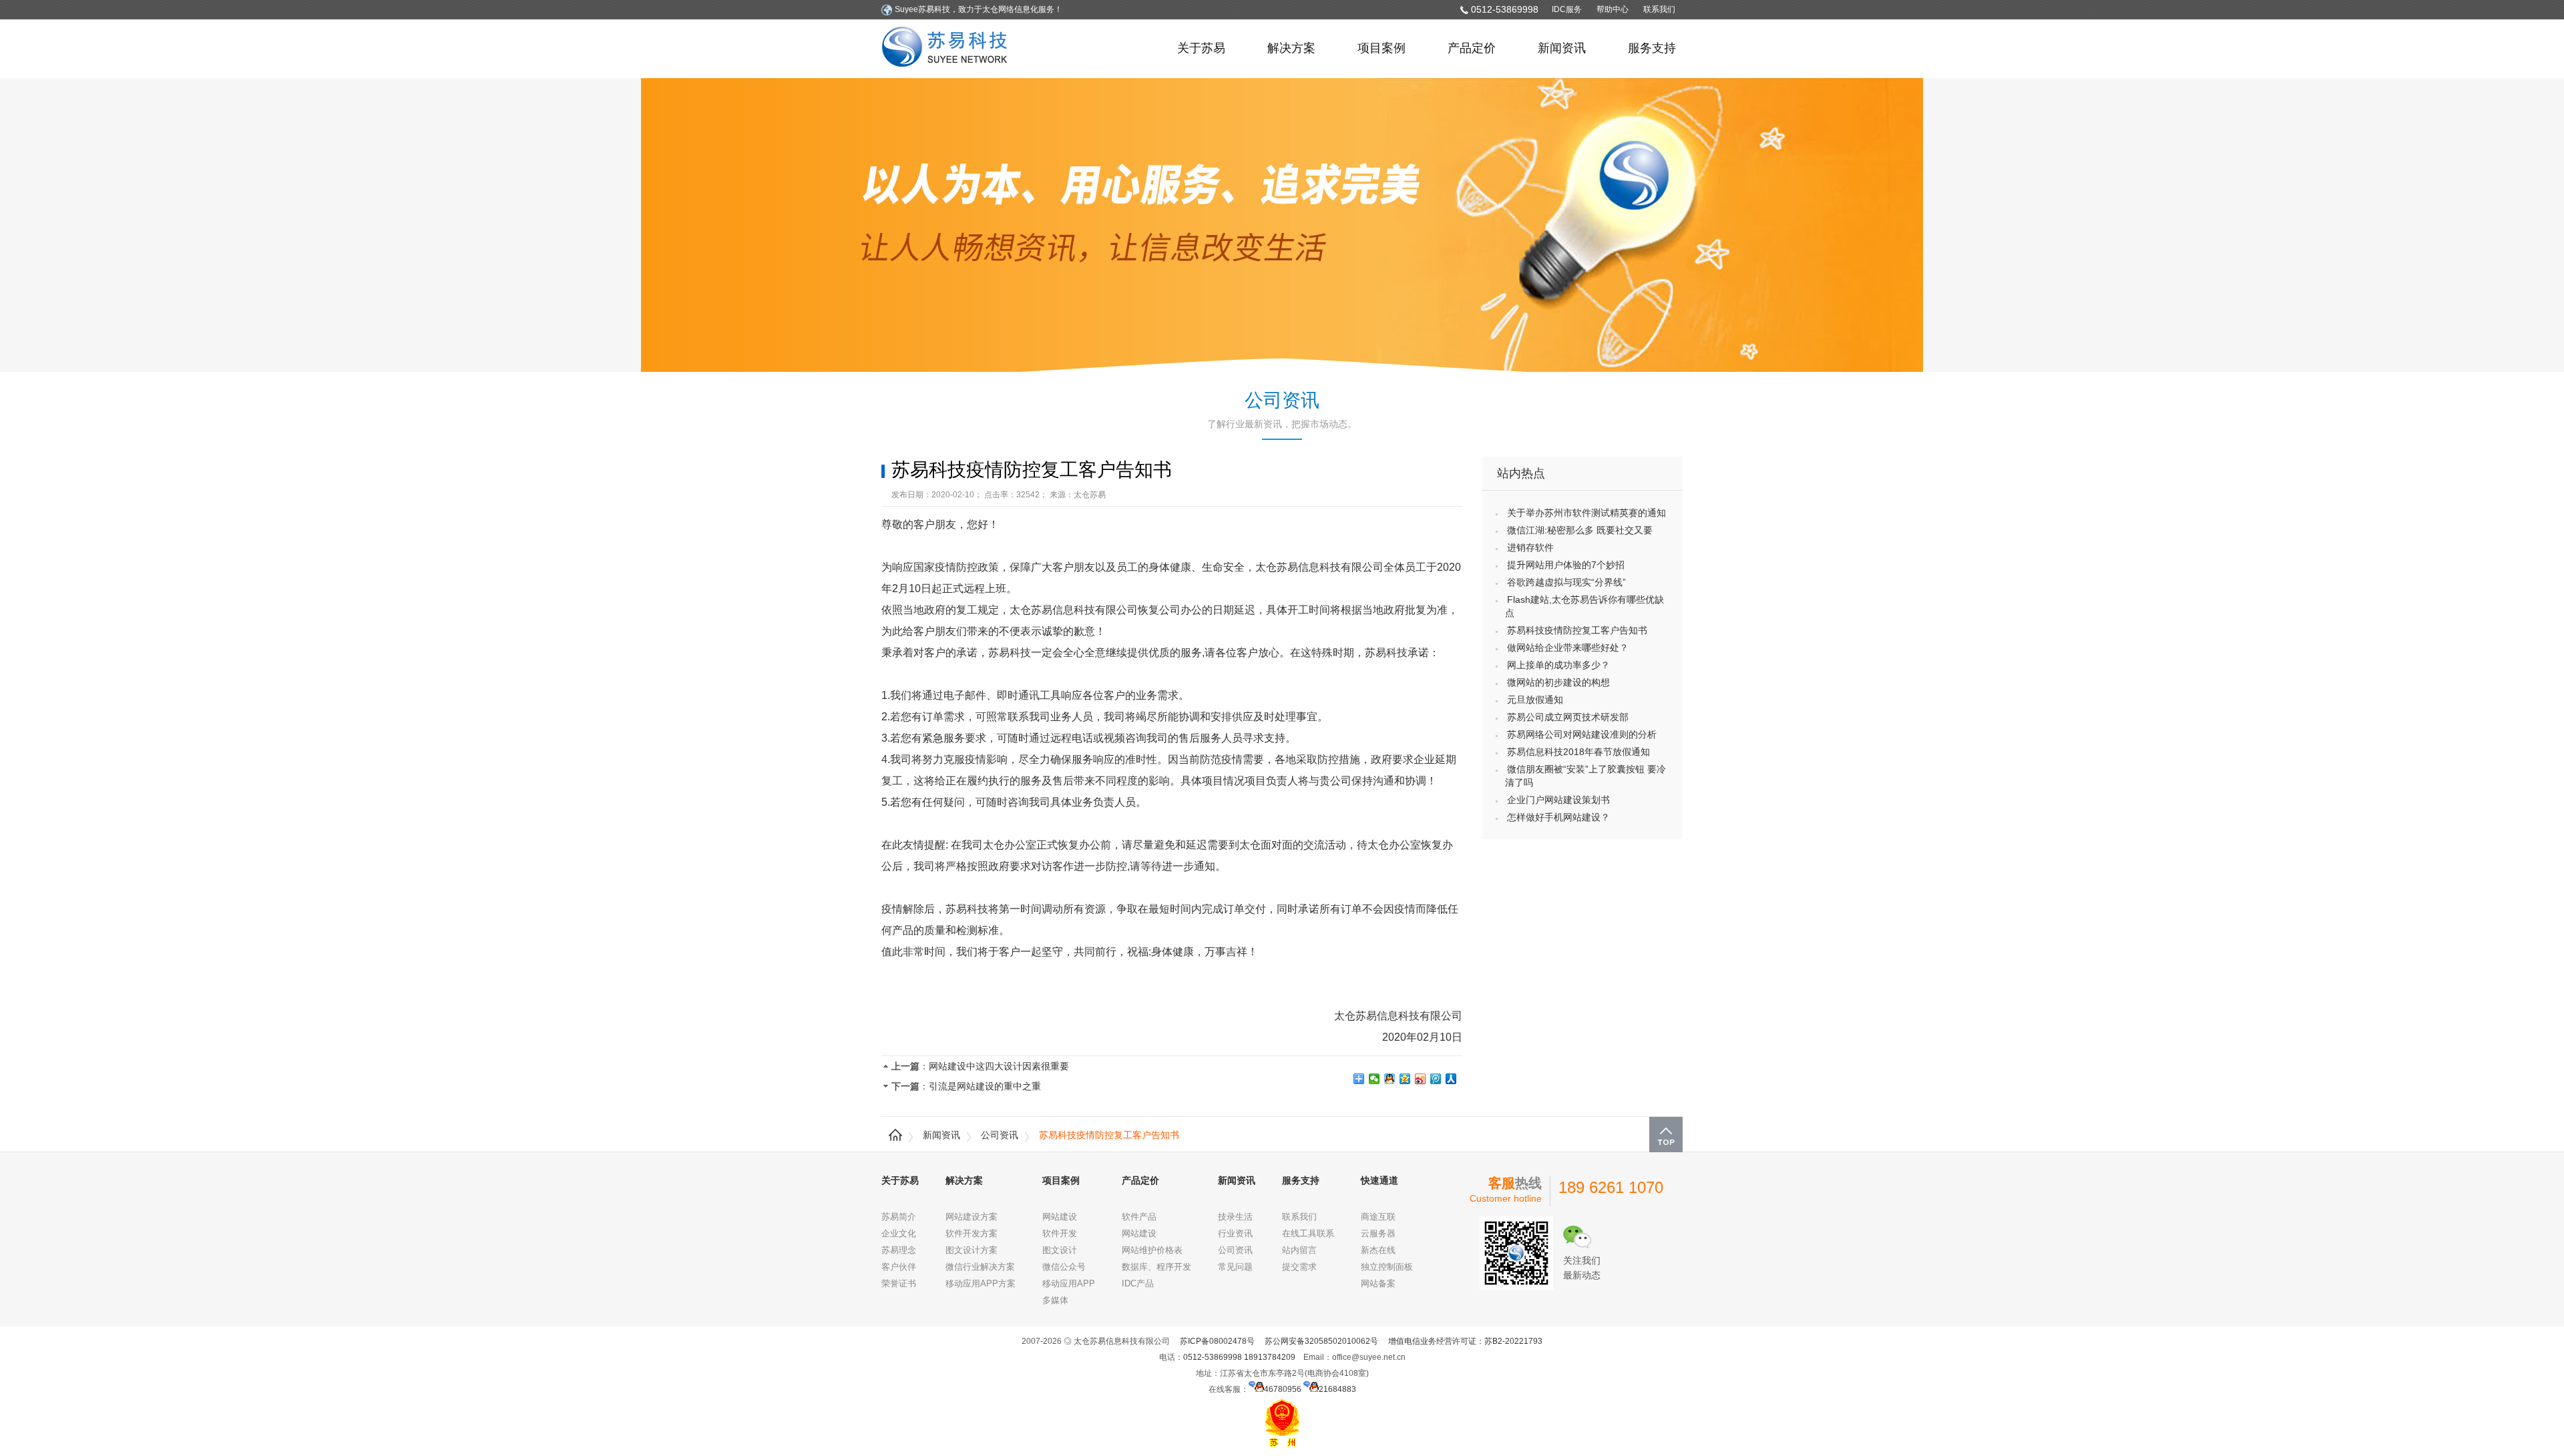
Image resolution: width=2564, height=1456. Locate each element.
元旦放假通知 (1535, 700)
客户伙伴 (899, 1267)
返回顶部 (1666, 1135)
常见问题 (1235, 1267)
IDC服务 (1567, 9)
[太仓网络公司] (948, 49)
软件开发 (1060, 1233)
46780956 (1283, 1389)
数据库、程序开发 (1156, 1267)
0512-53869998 (1505, 9)
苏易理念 (899, 1250)
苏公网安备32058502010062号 (1321, 1341)
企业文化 (899, 1233)
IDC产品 (1138, 1283)
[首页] (895, 1135)
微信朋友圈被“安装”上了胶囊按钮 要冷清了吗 (1585, 776)
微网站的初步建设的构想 (1558, 682)
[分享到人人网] (1451, 1079)
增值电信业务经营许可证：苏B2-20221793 (1465, 1341)
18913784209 (1270, 1357)
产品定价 (1472, 48)
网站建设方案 (972, 1217)
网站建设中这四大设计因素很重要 (999, 1066)
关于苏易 (1201, 48)
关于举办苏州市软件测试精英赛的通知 (1586, 513)
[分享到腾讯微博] (1436, 1079)
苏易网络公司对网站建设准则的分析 (1582, 734)
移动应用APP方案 (981, 1283)
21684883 (1337, 1389)
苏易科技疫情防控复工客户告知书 (1577, 630)
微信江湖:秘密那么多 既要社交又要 (1580, 530)
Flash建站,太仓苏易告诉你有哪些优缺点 (1584, 606)
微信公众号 (1064, 1267)
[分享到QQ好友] (1390, 1079)
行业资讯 (1235, 1233)
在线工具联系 (1308, 1233)
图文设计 (1060, 1250)
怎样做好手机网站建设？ (1558, 817)
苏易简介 (899, 1217)
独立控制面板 (1387, 1267)
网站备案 (1378, 1283)
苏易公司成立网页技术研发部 (1568, 717)
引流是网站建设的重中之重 (985, 1086)
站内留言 (1299, 1250)
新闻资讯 (1562, 48)
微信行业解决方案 (980, 1267)
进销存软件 (1530, 547)
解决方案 (1291, 48)
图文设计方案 (972, 1250)
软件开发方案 (972, 1233)
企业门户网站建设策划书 (1558, 800)
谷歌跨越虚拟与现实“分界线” (1566, 582)
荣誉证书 (899, 1283)
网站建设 (1060, 1217)
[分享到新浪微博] (1421, 1079)
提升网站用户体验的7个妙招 (1566, 565)
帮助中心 (1613, 9)
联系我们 (1659, 9)
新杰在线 (1378, 1250)
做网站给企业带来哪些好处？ (1568, 648)
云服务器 (1378, 1233)
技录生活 (1235, 1217)
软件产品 (1139, 1217)
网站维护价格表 (1152, 1250)
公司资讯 (1000, 1135)
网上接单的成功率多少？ (1558, 665)
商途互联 (1378, 1217)
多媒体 (1055, 1300)
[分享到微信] (1374, 1079)
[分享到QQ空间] (1405, 1079)
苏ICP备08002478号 (1217, 1341)
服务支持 (1652, 48)
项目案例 (1381, 48)
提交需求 (1299, 1267)
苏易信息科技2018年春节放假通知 (1578, 752)
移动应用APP (1069, 1283)
